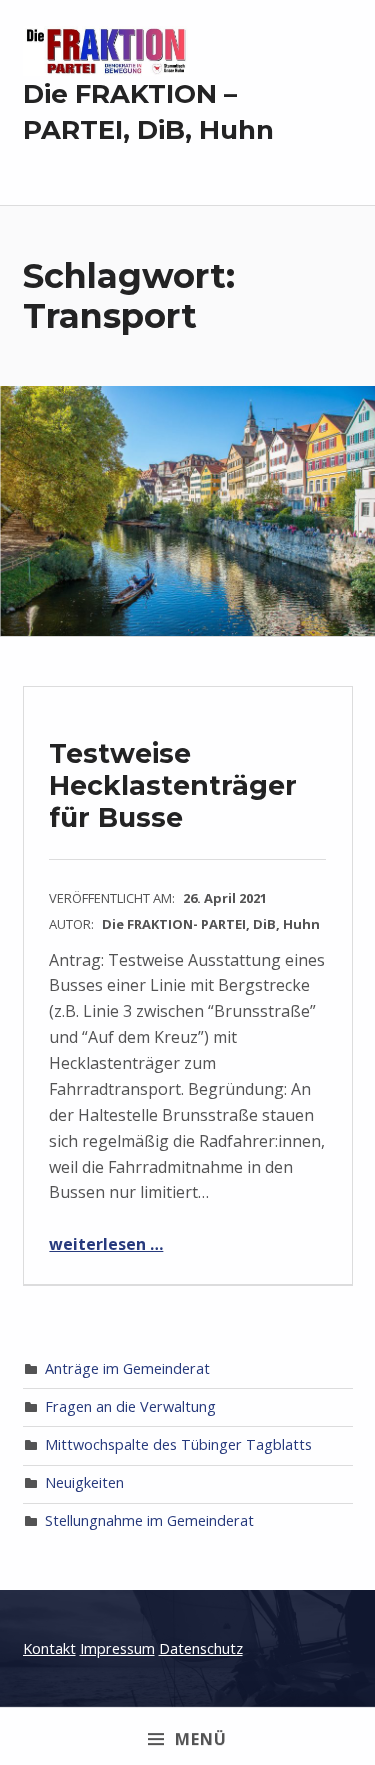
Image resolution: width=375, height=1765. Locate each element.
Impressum (117, 1648)
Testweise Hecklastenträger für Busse (173, 785)
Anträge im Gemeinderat (127, 1368)
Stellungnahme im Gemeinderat (149, 1520)
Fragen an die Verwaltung (130, 1406)
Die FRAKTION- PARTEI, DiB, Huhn (211, 924)
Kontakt (49, 1648)
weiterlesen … (106, 1244)
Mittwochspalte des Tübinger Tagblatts (178, 1444)
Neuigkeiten (84, 1482)
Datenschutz (201, 1648)
